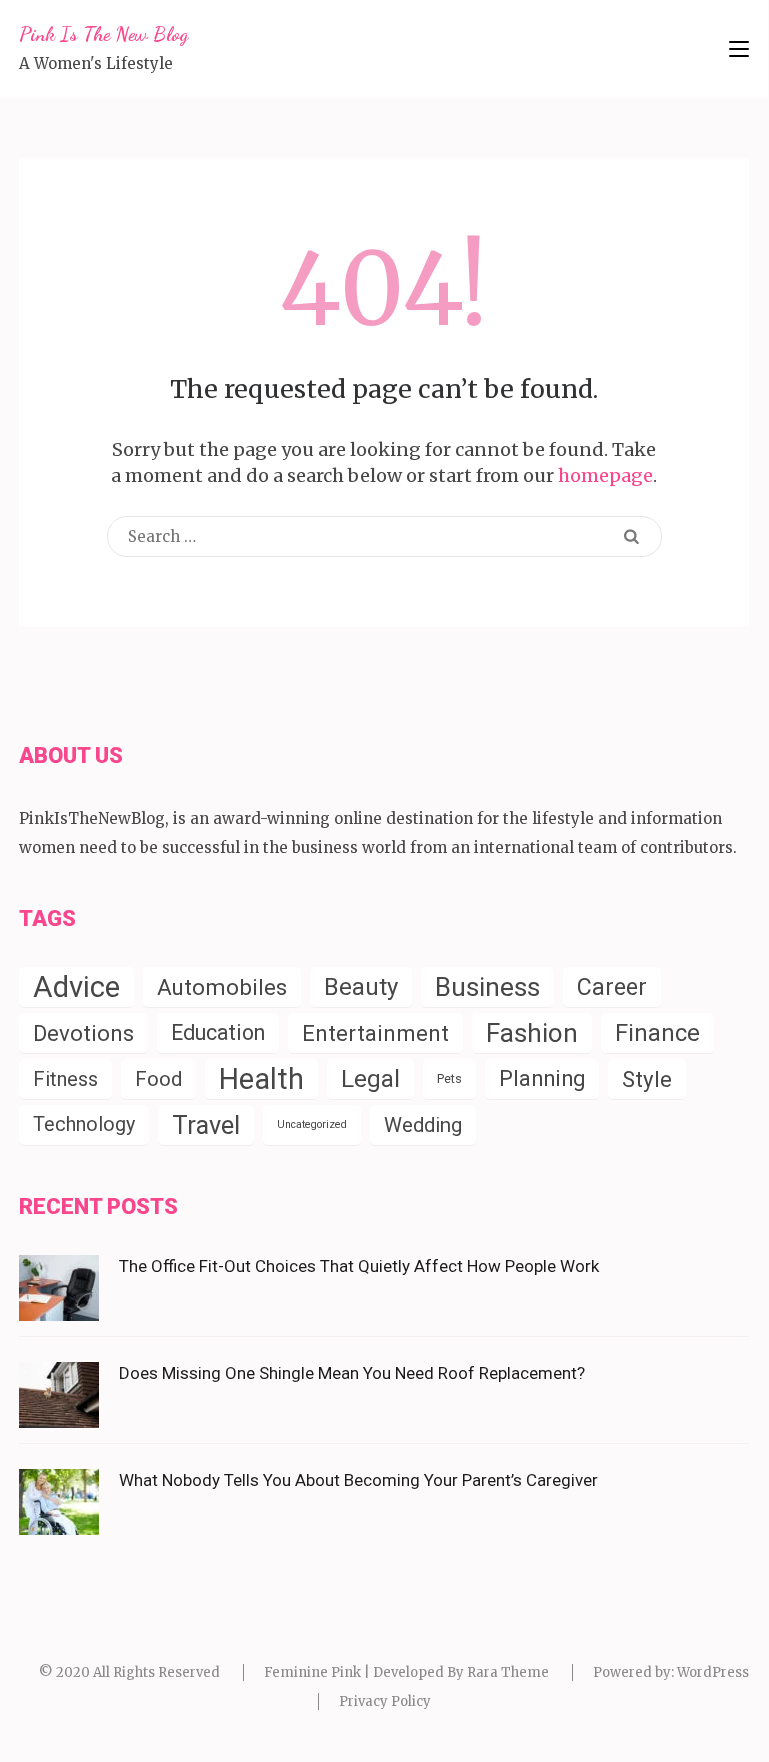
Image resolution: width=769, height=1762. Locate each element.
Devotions (83, 1033)
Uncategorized (312, 1124)
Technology (84, 1124)
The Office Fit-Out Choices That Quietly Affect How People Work (359, 1266)
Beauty (361, 987)
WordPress (713, 1672)
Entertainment (375, 1033)
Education (218, 1032)
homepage (605, 475)
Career (612, 987)
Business (487, 987)
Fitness (65, 1079)
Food (158, 1079)
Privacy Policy (385, 1701)
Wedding (423, 1125)
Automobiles (222, 987)
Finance (657, 1033)
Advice (76, 987)
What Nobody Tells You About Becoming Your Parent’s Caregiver (358, 1480)
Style (647, 1079)
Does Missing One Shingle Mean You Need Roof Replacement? (352, 1373)
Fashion (532, 1033)
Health (261, 1079)
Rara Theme (508, 1672)
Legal (370, 1079)
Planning (542, 1078)
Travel (206, 1125)
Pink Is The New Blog (103, 34)
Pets (449, 1078)
